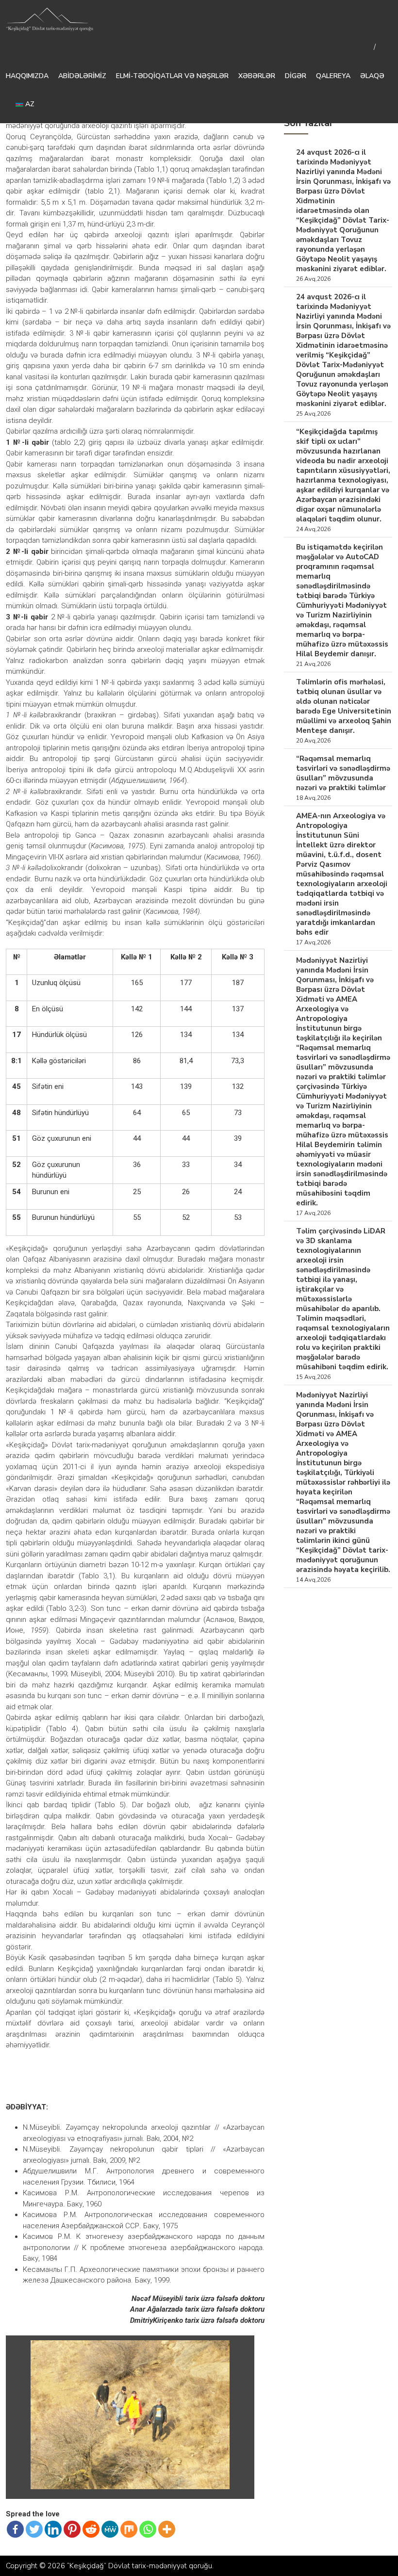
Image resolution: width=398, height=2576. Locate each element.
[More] (167, 2529)
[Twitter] (34, 2529)
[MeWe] (110, 2529)
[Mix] (129, 2529)
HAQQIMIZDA (27, 76)
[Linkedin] (53, 2529)
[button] (241, 2349)
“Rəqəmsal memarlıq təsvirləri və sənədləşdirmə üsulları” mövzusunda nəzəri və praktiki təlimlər (343, 773)
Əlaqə (372, 76)
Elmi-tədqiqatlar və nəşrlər (172, 76)
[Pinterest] (72, 2529)
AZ (29, 104)
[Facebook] (15, 2529)
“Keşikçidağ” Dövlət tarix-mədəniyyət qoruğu (140, 2566)
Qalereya (333, 76)
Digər (296, 76)
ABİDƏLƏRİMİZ (82, 76)
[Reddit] (91, 2529)
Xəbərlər (257, 76)
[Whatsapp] (148, 2529)
